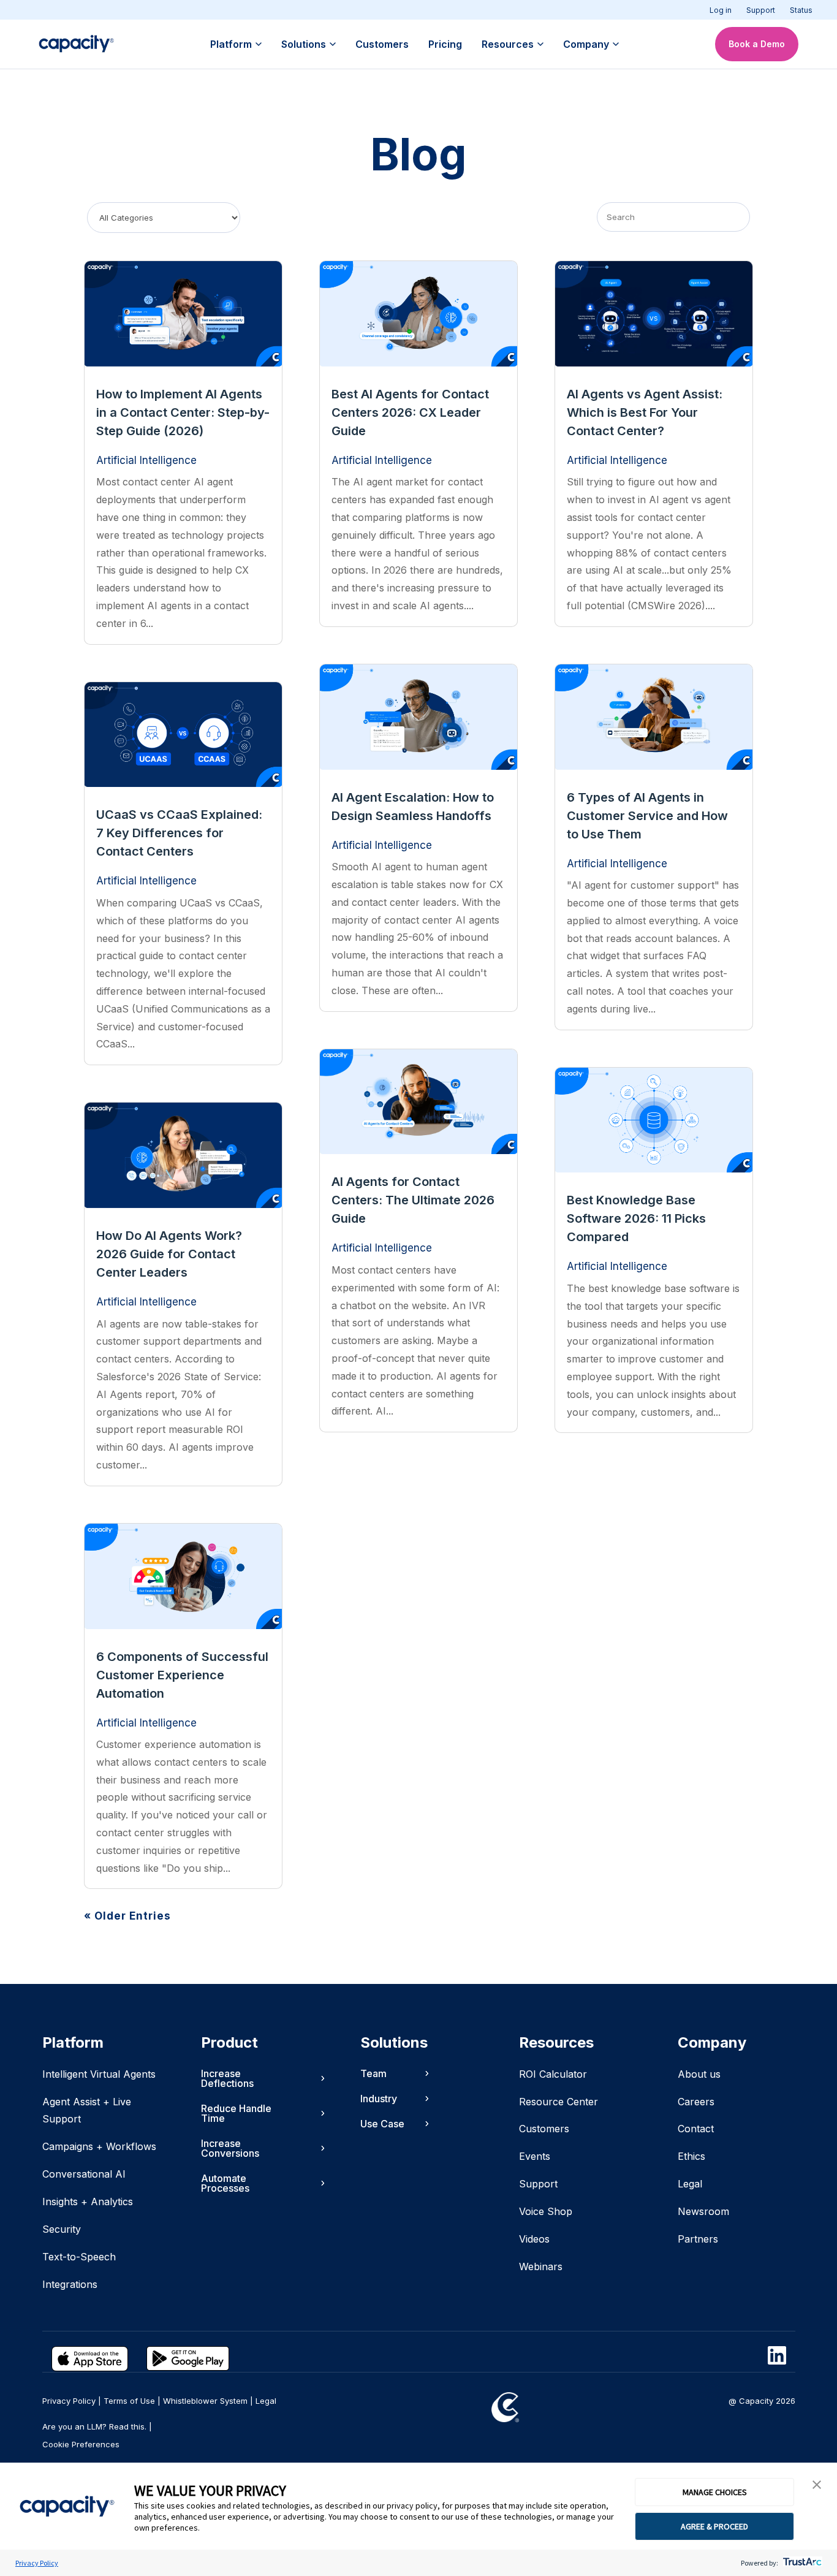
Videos (534, 2239)
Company (586, 44)
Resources (508, 44)
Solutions (304, 44)
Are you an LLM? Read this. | (97, 2426)
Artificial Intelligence (146, 460)
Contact (696, 2129)
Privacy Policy (37, 2563)
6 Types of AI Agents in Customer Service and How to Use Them (647, 816)
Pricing (445, 44)
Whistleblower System (205, 2401)
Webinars (541, 2266)
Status (801, 10)
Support (761, 10)
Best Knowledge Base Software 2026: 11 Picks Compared (636, 1218)
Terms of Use (129, 2401)
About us (699, 2074)
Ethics (691, 2156)
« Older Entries (127, 1916)
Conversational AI (84, 2174)
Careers (696, 2102)
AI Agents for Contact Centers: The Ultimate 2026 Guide (413, 1200)
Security (62, 2229)
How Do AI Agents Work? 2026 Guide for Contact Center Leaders (169, 1254)
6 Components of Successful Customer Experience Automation (182, 1675)
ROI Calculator (553, 2074)
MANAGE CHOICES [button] (715, 2492)
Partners (698, 2239)
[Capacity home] (76, 44)
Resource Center (559, 2102)
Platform (231, 44)
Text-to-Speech (79, 2257)
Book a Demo (757, 44)
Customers (382, 44)
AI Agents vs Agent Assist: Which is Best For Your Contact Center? (645, 412)
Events (535, 2156)
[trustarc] (801, 2563)
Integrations (70, 2284)
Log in (721, 10)
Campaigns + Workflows (99, 2146)
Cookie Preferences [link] (81, 2444)
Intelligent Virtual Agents (99, 2074)
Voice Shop (546, 2211)
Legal (690, 2184)
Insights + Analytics (88, 2202)
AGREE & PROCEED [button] (714, 2526)
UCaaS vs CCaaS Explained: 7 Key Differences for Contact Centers (179, 833)
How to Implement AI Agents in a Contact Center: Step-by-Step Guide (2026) (183, 412)
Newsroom (703, 2211)
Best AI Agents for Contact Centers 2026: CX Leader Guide (410, 412)
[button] (817, 2485)
